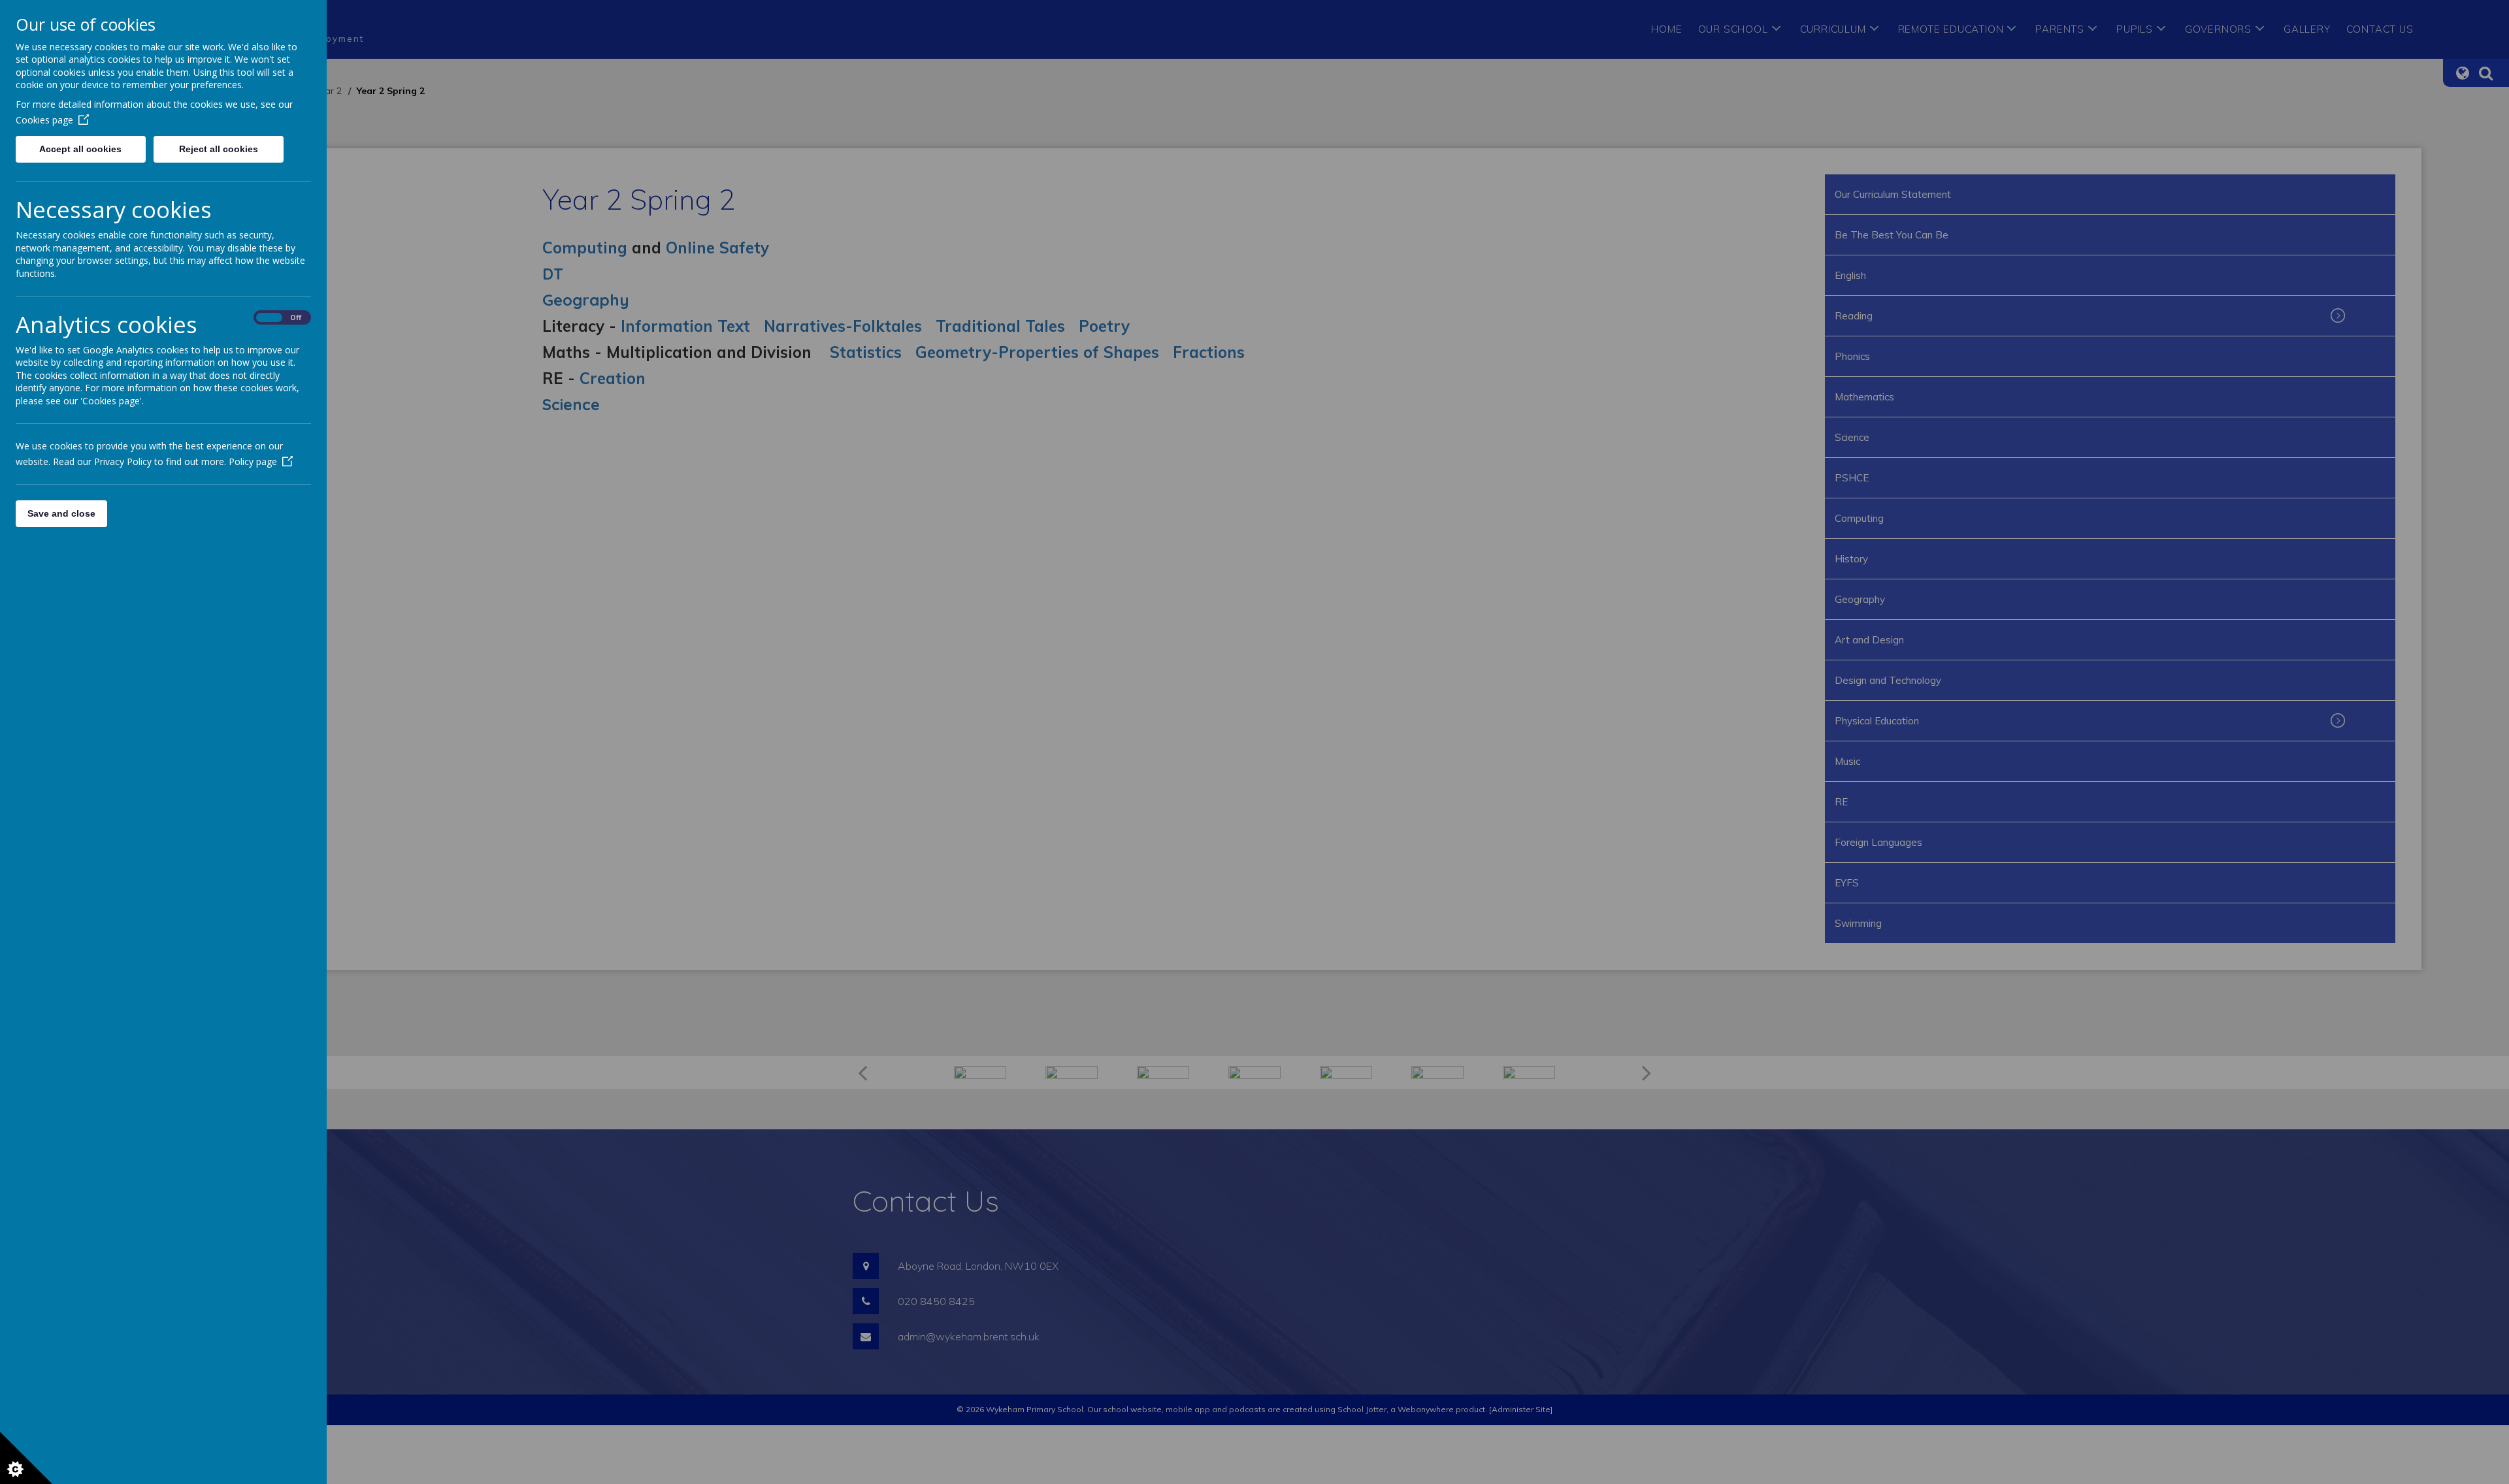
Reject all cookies (219, 149)
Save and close (61, 513)
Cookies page (44, 120)
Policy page (253, 461)
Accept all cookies (80, 149)
